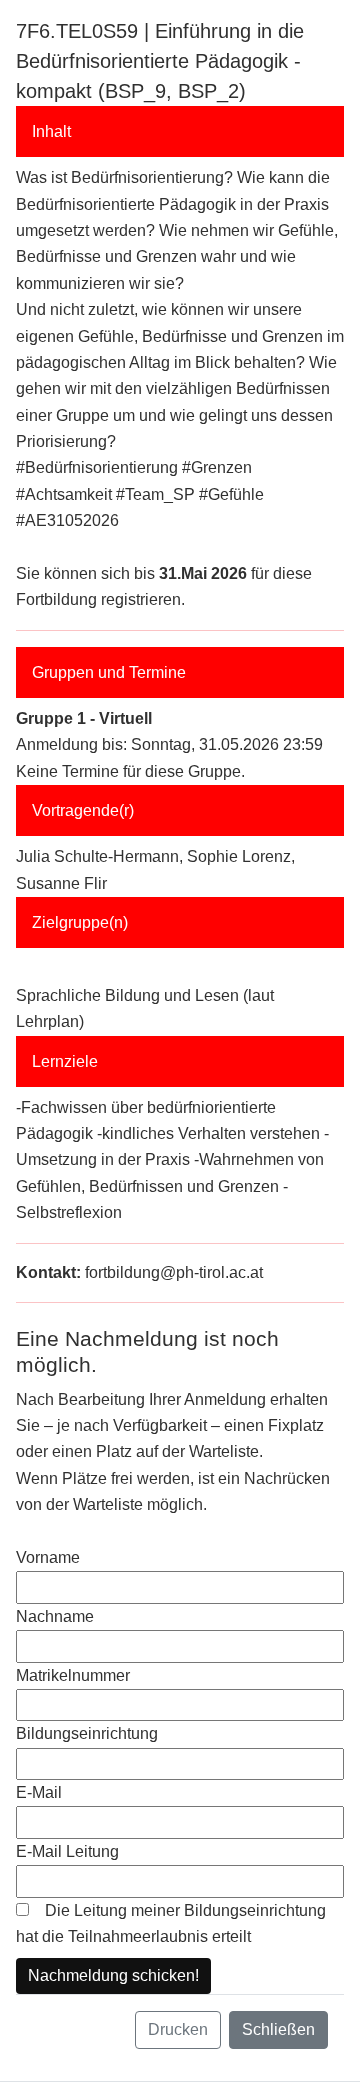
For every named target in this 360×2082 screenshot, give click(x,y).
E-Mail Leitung (67, 1851)
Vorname (48, 1557)
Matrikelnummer (73, 1675)
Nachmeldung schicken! (113, 1975)
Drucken (178, 2029)
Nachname (55, 1616)
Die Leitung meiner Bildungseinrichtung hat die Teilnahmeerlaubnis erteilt (171, 1923)
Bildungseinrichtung (87, 1733)
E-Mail (39, 1792)
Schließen (278, 2029)
